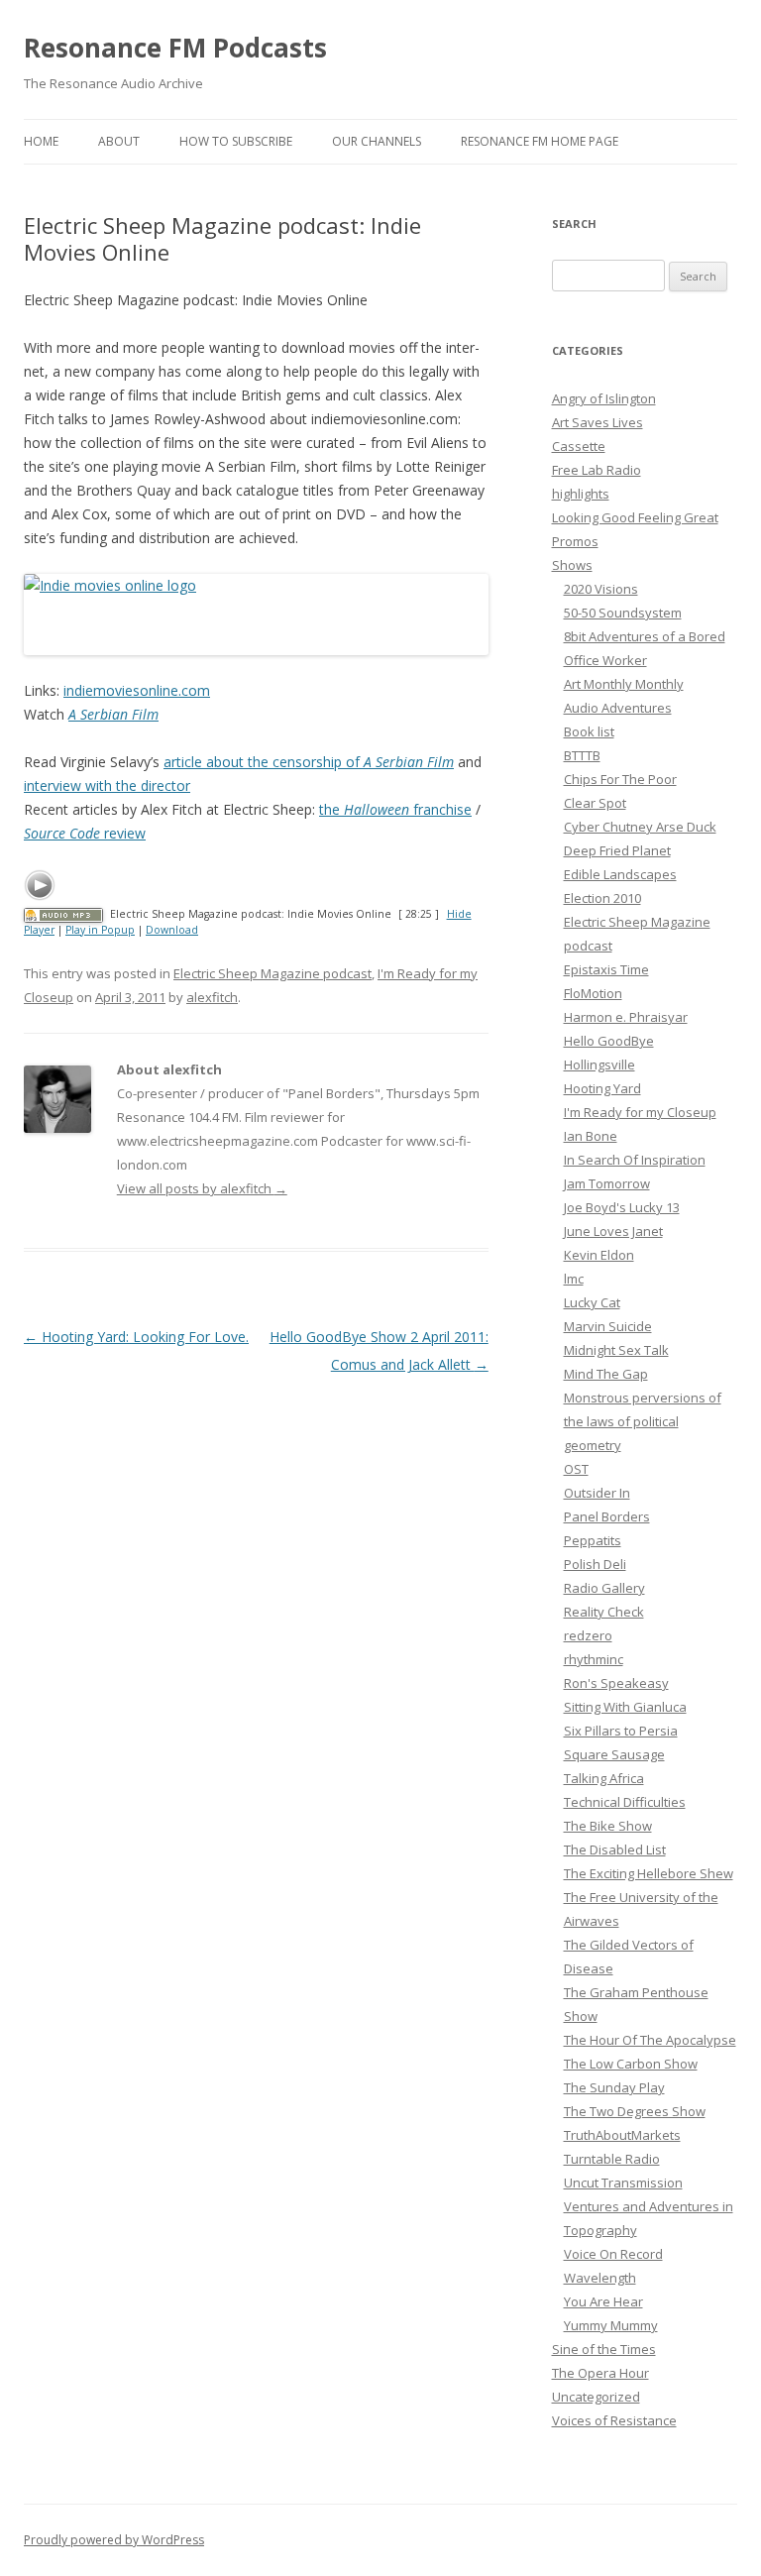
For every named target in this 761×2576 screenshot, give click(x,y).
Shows (572, 565)
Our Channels (377, 141)
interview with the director (107, 785)
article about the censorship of (309, 762)
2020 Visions (601, 589)
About (119, 141)
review (85, 833)
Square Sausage (614, 1754)
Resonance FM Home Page (540, 141)
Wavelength (600, 2278)
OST (576, 1469)
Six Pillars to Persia (621, 1731)
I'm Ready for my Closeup (640, 1112)
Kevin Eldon (599, 1255)
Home (41, 141)
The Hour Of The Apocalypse (650, 2040)
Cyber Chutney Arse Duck (640, 827)
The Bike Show (608, 1826)
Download (172, 930)
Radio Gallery (604, 1588)
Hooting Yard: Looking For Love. (136, 1337)
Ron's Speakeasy (616, 1683)
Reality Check (604, 1612)
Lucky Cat (592, 1302)
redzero (588, 1635)
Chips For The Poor (620, 779)
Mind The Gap (606, 1374)
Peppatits (593, 1540)
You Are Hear (603, 2301)
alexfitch (212, 997)
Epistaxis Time (606, 969)
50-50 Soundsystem (623, 613)
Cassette (579, 446)
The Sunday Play (614, 2087)
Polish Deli (595, 1564)
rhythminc (594, 1659)
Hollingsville (599, 1064)
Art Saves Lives (598, 422)
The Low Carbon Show (631, 2064)
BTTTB (582, 755)
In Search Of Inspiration (635, 1160)
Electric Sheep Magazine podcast (272, 973)
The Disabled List (615, 1849)
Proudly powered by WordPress (114, 2540)
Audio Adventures (618, 708)
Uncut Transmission (623, 2183)
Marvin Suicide (608, 1326)
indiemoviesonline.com (137, 690)
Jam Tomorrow (607, 1183)
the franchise (395, 809)
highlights (581, 494)
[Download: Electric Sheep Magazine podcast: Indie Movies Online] (63, 914)
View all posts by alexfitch (202, 1188)
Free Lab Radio (597, 470)
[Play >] (40, 885)
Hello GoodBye (609, 1041)
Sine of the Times (604, 2349)
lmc (574, 1279)
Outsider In (597, 1493)
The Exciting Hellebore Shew (649, 1873)
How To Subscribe (236, 141)
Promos (575, 541)
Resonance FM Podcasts (175, 48)
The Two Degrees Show (635, 2111)
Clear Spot (595, 803)
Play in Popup (100, 930)
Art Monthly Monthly (624, 684)
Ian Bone (591, 1136)
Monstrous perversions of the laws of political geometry (643, 1421)
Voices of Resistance (614, 2420)
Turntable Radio (612, 2159)
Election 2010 (602, 898)
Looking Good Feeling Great (635, 517)
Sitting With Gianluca (625, 1707)
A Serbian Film (113, 714)
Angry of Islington (604, 398)
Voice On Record (613, 2254)
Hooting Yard (602, 1088)
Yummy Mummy (611, 2325)
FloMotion (593, 993)
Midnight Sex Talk (616, 1350)
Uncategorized (596, 2397)
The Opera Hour (600, 2373)
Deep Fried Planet (617, 850)
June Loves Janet (613, 1231)
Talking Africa (604, 1778)
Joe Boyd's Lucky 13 (622, 1207)
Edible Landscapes (620, 874)
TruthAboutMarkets (622, 2135)
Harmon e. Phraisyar (626, 1017)
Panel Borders (607, 1516)
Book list (589, 731)
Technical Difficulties (625, 1802)
